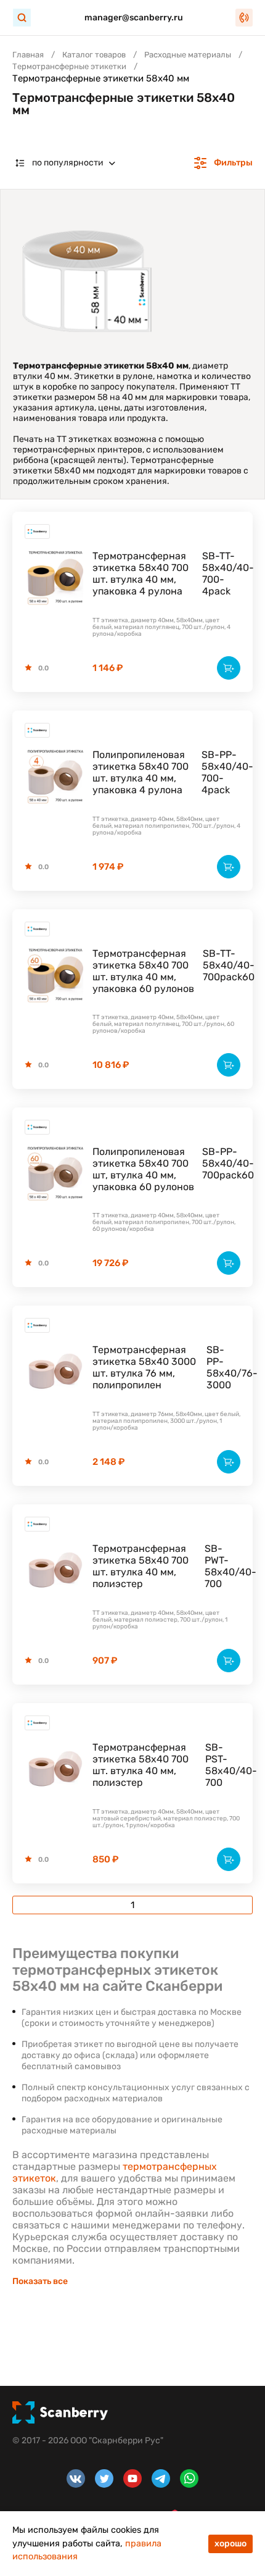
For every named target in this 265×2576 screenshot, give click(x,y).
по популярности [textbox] (68, 163)
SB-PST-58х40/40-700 (223, 1765)
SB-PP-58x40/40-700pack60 (221, 1163)
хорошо (230, 2544)
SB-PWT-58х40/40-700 (222, 1566)
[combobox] (68, 163)
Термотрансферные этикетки (69, 66)
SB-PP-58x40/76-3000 (223, 1367)
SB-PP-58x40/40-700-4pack (221, 772)
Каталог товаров (94, 55)
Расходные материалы (188, 55)
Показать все (40, 2281)
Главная (28, 55)
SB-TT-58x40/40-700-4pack (221, 573)
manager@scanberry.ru (134, 18)
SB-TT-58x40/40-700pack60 (222, 965)
